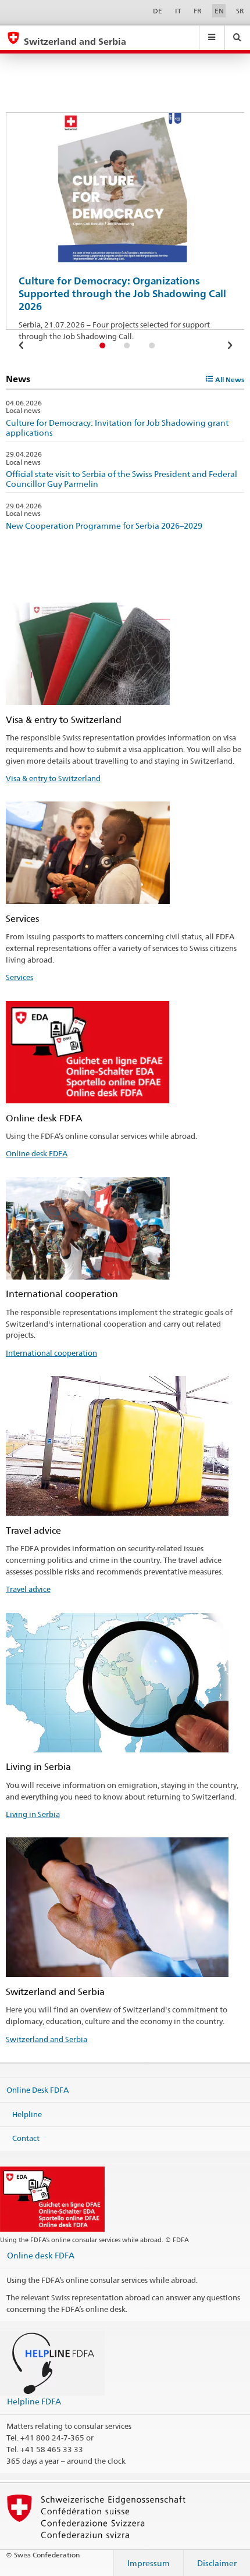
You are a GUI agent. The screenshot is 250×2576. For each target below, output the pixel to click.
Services (19, 977)
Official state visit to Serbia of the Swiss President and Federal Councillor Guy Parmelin (122, 479)
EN (219, 11)
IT (178, 11)
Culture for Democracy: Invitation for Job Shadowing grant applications (117, 427)
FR (198, 11)
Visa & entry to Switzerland (53, 778)
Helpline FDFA (34, 2401)
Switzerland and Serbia (47, 2039)
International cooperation (51, 1353)
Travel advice (28, 1589)
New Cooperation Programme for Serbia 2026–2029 (104, 525)
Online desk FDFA (37, 1153)
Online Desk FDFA (37, 2090)
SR (240, 11)
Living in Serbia (33, 1814)
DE (158, 11)
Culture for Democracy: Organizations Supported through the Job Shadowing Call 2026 (122, 294)
